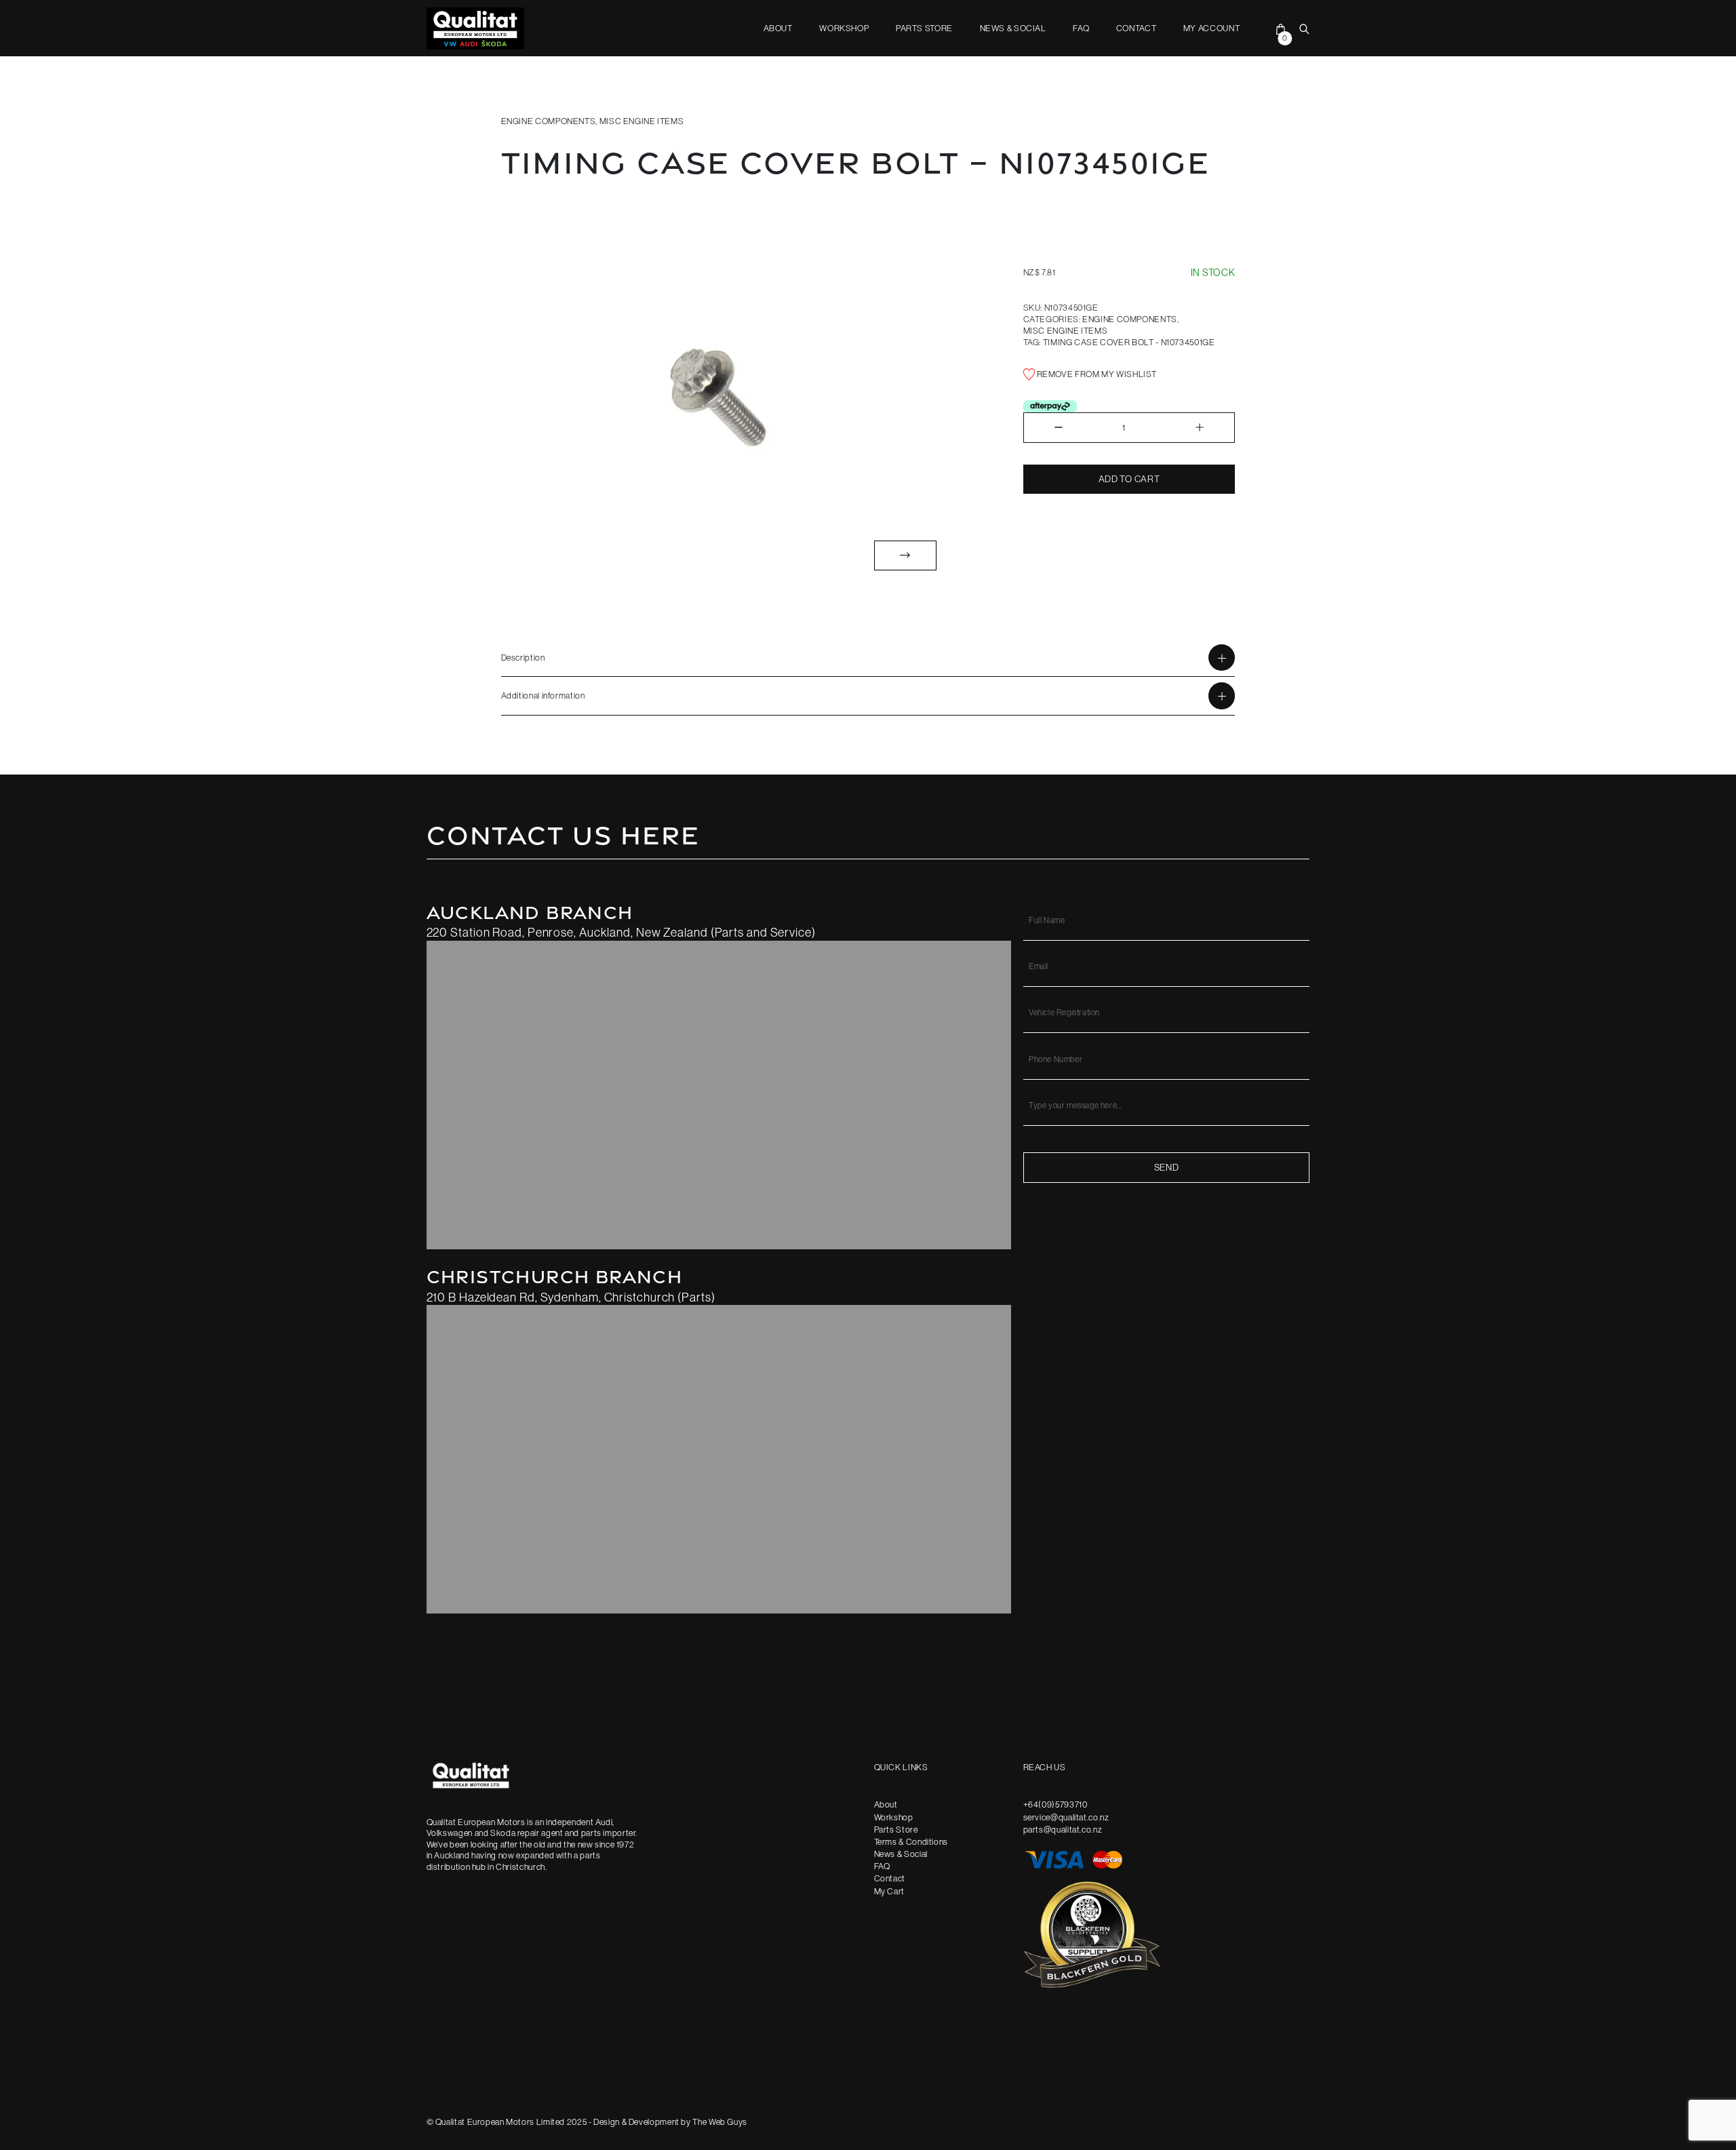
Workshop (844, 28)
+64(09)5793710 (1056, 1804)
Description (523, 657)
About (778, 28)
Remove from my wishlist (1096, 374)
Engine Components (549, 121)
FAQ (1081, 28)
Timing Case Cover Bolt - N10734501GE (1129, 342)
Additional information (543, 695)
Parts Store (924, 28)
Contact (1136, 28)
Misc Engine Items (642, 121)
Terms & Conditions (911, 1841)
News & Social (1013, 28)
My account (1211, 28)
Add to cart (1129, 479)
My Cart (889, 1891)
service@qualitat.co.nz (1066, 1817)
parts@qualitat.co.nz (1063, 1829)
